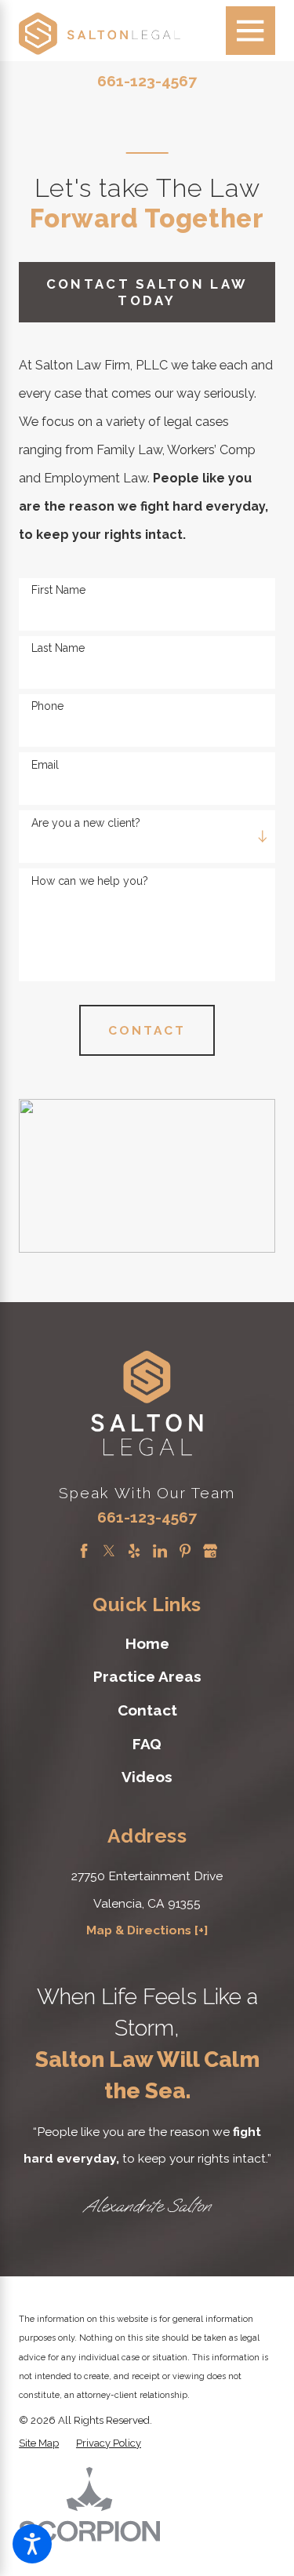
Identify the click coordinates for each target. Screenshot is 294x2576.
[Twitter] (109, 1551)
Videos (147, 1777)
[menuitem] (147, 1643)
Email (45, 765)
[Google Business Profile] (210, 1551)
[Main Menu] (250, 31)
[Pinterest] (185, 1551)
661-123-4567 (147, 81)
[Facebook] (84, 1551)
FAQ (147, 1744)
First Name (58, 590)
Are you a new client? (86, 823)
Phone (47, 706)
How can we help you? (90, 881)
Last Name (58, 648)
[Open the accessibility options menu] (32, 2544)
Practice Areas (147, 1676)
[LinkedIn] (160, 1551)
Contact (147, 1710)
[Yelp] (134, 1551)
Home (147, 1643)
